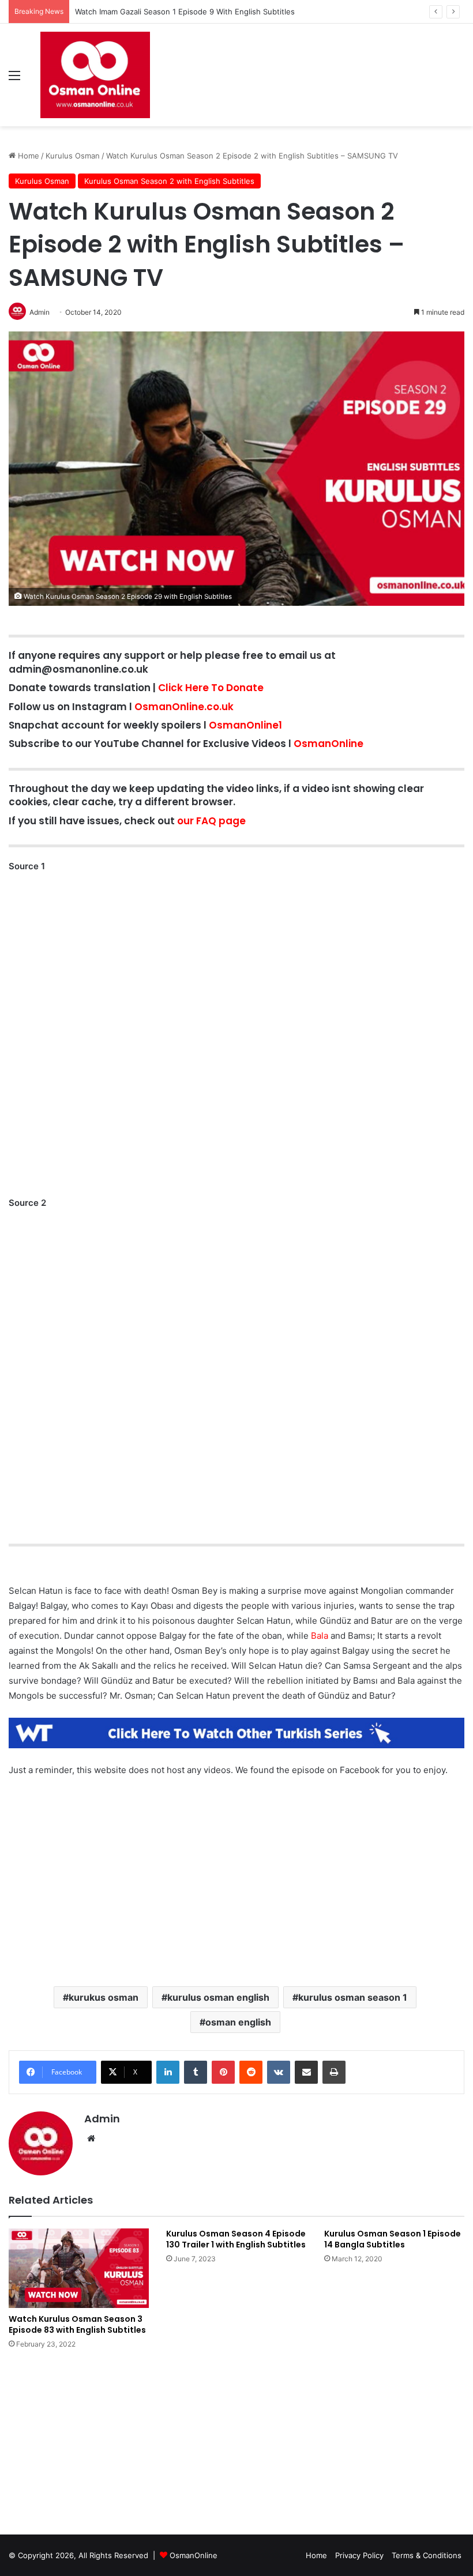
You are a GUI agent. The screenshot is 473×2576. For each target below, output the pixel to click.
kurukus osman (104, 1997)
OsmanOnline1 (245, 725)
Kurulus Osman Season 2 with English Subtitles (169, 181)
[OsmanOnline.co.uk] (95, 75)
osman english (238, 2022)
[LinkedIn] (168, 2072)
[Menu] (14, 79)
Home (27, 156)
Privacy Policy (359, 2555)
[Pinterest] (223, 2072)
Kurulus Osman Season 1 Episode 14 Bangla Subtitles (393, 2239)
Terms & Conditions (427, 2555)
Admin (102, 2119)
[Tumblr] (196, 2072)
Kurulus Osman (73, 156)
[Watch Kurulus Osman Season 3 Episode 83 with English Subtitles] (79, 2268)
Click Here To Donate (211, 688)
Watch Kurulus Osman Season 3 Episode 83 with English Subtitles (77, 2324)
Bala (320, 1636)
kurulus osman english (218, 1997)
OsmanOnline (329, 744)
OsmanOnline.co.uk (184, 707)
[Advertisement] (236, 1864)
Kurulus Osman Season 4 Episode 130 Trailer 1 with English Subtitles (236, 2239)
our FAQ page (211, 821)
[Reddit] (251, 2072)
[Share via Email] (306, 2072)
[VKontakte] (279, 2072)
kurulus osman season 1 (353, 1997)
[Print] (334, 2072)
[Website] (91, 2139)
